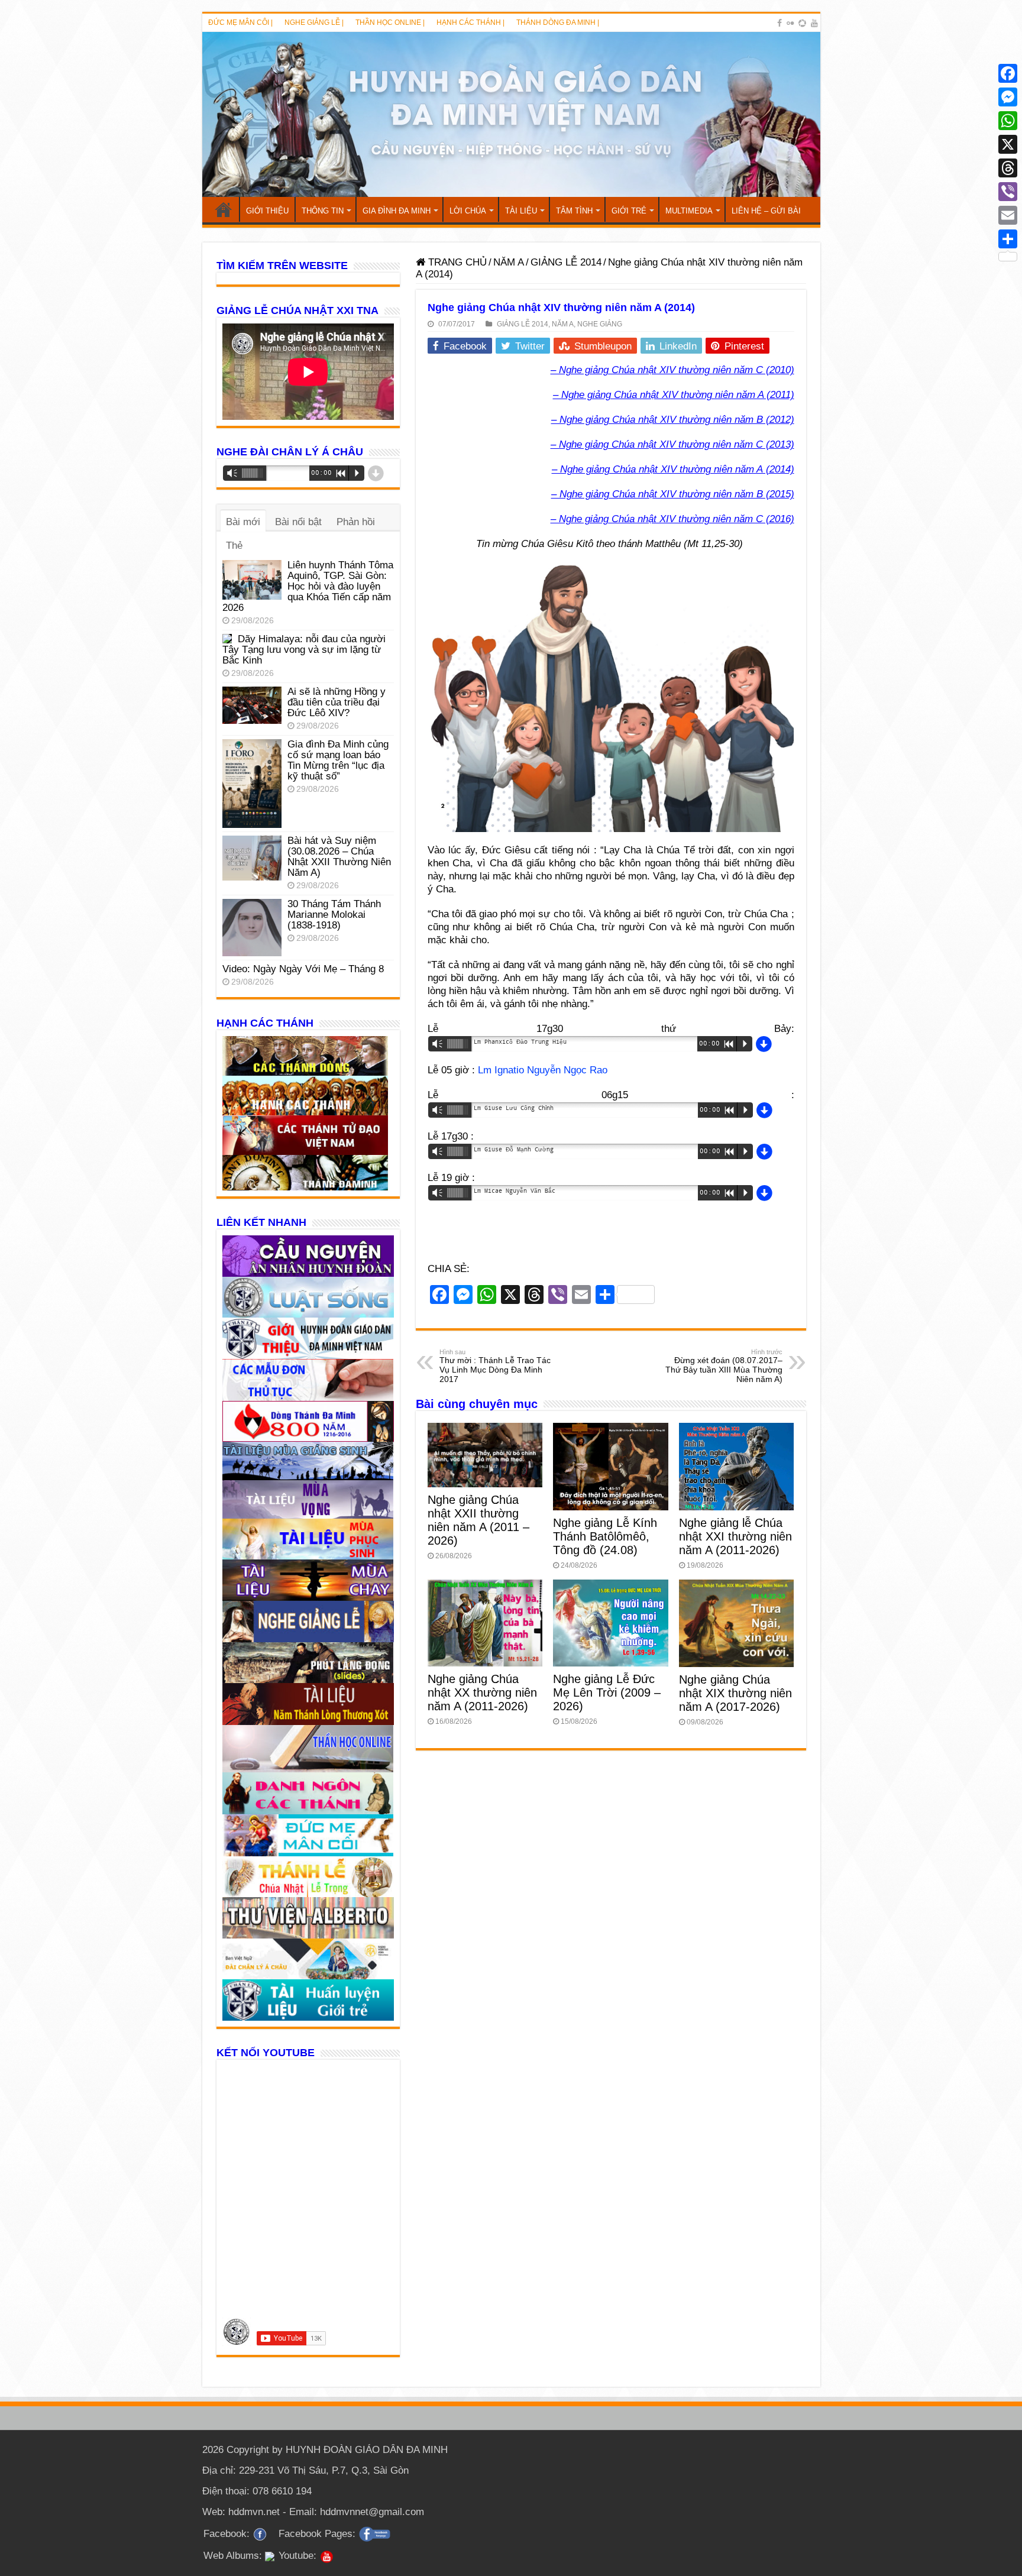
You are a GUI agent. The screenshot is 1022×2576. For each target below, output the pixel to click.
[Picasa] (802, 23)
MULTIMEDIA (689, 211)
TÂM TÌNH (574, 211)
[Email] (1008, 215)
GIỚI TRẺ (629, 211)
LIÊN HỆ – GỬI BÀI (766, 211)
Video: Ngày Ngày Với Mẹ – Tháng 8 (303, 969)
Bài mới (243, 522)
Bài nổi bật (298, 522)
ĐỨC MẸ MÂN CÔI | (240, 22)
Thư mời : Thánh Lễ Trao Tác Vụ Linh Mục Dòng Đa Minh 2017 (495, 1366)
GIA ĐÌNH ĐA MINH (397, 211)
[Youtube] (814, 23)
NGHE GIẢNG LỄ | (314, 22)
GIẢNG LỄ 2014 (566, 262)
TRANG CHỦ (224, 209)
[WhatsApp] (1008, 121)
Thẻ (234, 546)
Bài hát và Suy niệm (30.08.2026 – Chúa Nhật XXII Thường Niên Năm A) (339, 857)
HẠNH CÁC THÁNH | (470, 22)
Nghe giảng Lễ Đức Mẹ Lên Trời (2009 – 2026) (607, 1692)
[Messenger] (1008, 97)
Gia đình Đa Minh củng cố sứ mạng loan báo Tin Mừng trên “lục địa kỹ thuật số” (338, 760)
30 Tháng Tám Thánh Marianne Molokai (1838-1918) (334, 915)
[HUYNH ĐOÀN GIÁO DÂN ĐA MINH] (511, 114)
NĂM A (509, 262)
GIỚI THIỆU (267, 211)
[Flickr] (790, 23)
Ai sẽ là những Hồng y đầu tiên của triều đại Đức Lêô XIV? (337, 702)
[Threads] (1008, 168)
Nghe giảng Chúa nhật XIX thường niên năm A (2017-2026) (735, 1693)
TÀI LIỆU (521, 211)
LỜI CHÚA (468, 211)
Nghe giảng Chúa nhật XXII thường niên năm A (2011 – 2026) (478, 1520)
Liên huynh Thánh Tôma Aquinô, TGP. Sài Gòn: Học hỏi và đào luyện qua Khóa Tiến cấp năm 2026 (308, 586)
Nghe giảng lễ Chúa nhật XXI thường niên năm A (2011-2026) (735, 1536)
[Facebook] (780, 23)
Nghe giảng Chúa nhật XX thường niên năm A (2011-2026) (482, 1692)
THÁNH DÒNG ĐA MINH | (558, 22)
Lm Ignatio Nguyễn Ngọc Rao (543, 1070)
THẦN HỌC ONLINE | (390, 22)
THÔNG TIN (323, 211)
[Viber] (1008, 192)
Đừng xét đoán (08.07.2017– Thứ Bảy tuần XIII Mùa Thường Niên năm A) (724, 1366)
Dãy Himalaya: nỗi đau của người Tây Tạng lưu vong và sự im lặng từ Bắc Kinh (304, 650)
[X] (1008, 144)
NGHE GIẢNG (600, 324)
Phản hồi (356, 522)
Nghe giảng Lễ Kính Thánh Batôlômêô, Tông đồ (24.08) (605, 1536)
